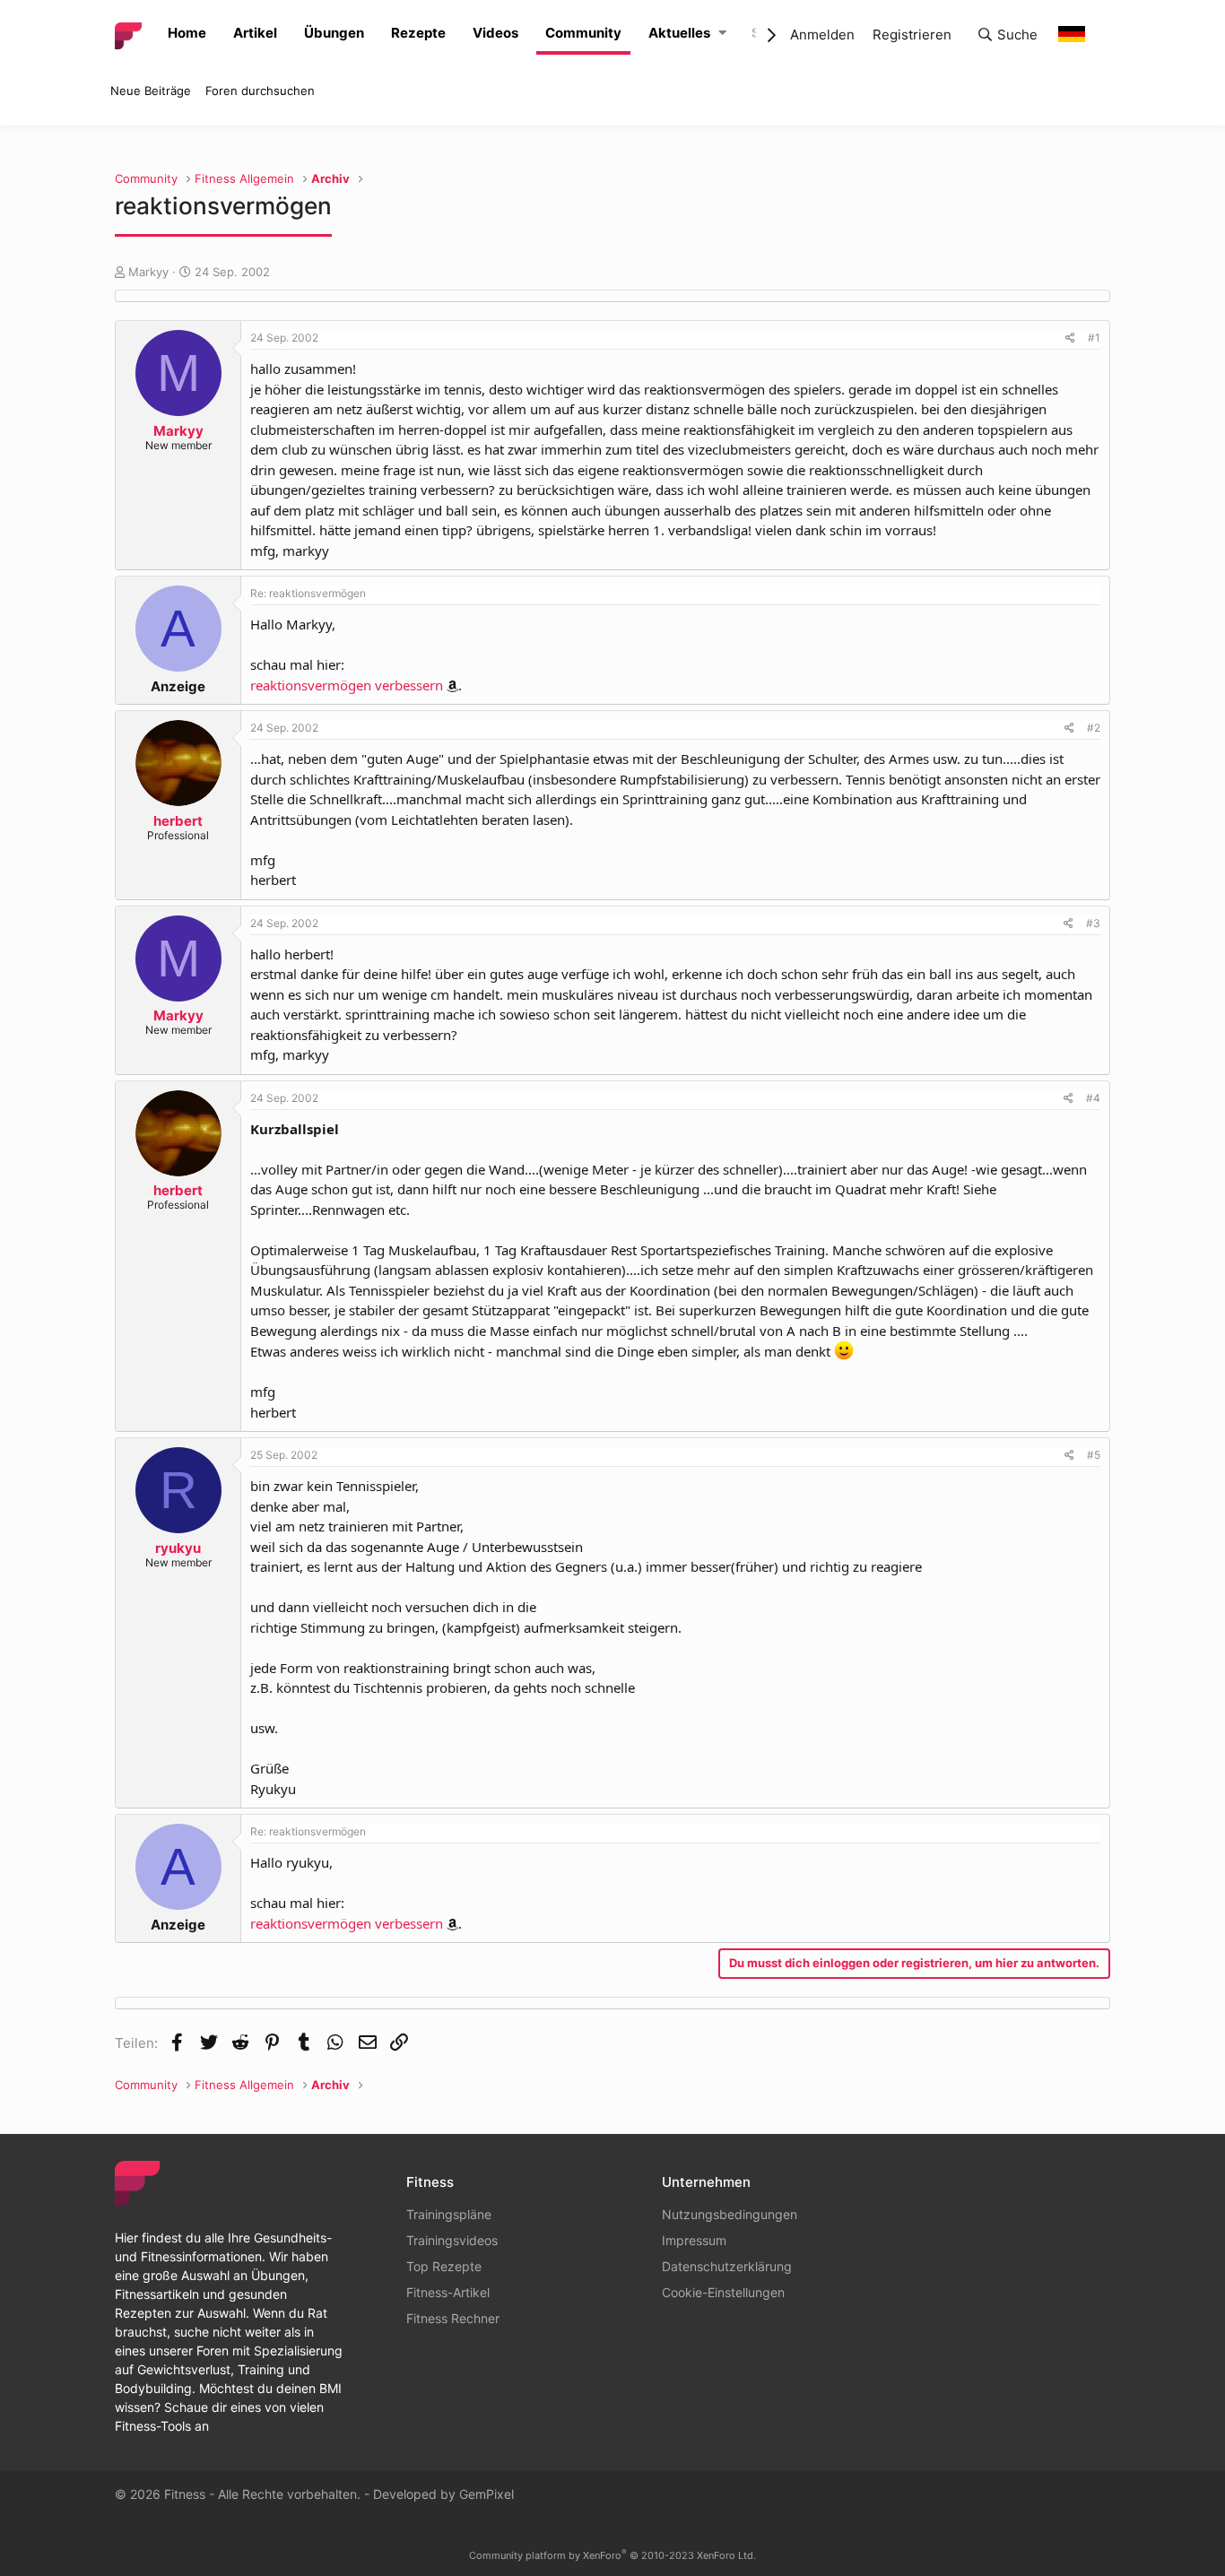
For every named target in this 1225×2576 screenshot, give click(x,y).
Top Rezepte (444, 2266)
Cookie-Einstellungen (723, 2292)
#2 (1094, 728)
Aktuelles (679, 33)
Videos (495, 33)
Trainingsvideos (452, 2240)
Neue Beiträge (151, 91)
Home (187, 33)
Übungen (334, 33)
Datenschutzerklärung (727, 2266)
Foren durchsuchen (260, 91)
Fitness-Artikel (448, 2292)
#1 (1094, 338)
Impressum (694, 2240)
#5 (1094, 1455)
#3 (1093, 923)
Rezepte (418, 33)
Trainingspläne (449, 2214)
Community (583, 33)
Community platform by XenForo (612, 2555)
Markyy (148, 272)
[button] (722, 34)
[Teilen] (1070, 338)
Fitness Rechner (453, 2318)
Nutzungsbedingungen (730, 2214)
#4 (1093, 1098)
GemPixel (487, 2494)
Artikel (255, 33)
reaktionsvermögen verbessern (347, 685)
